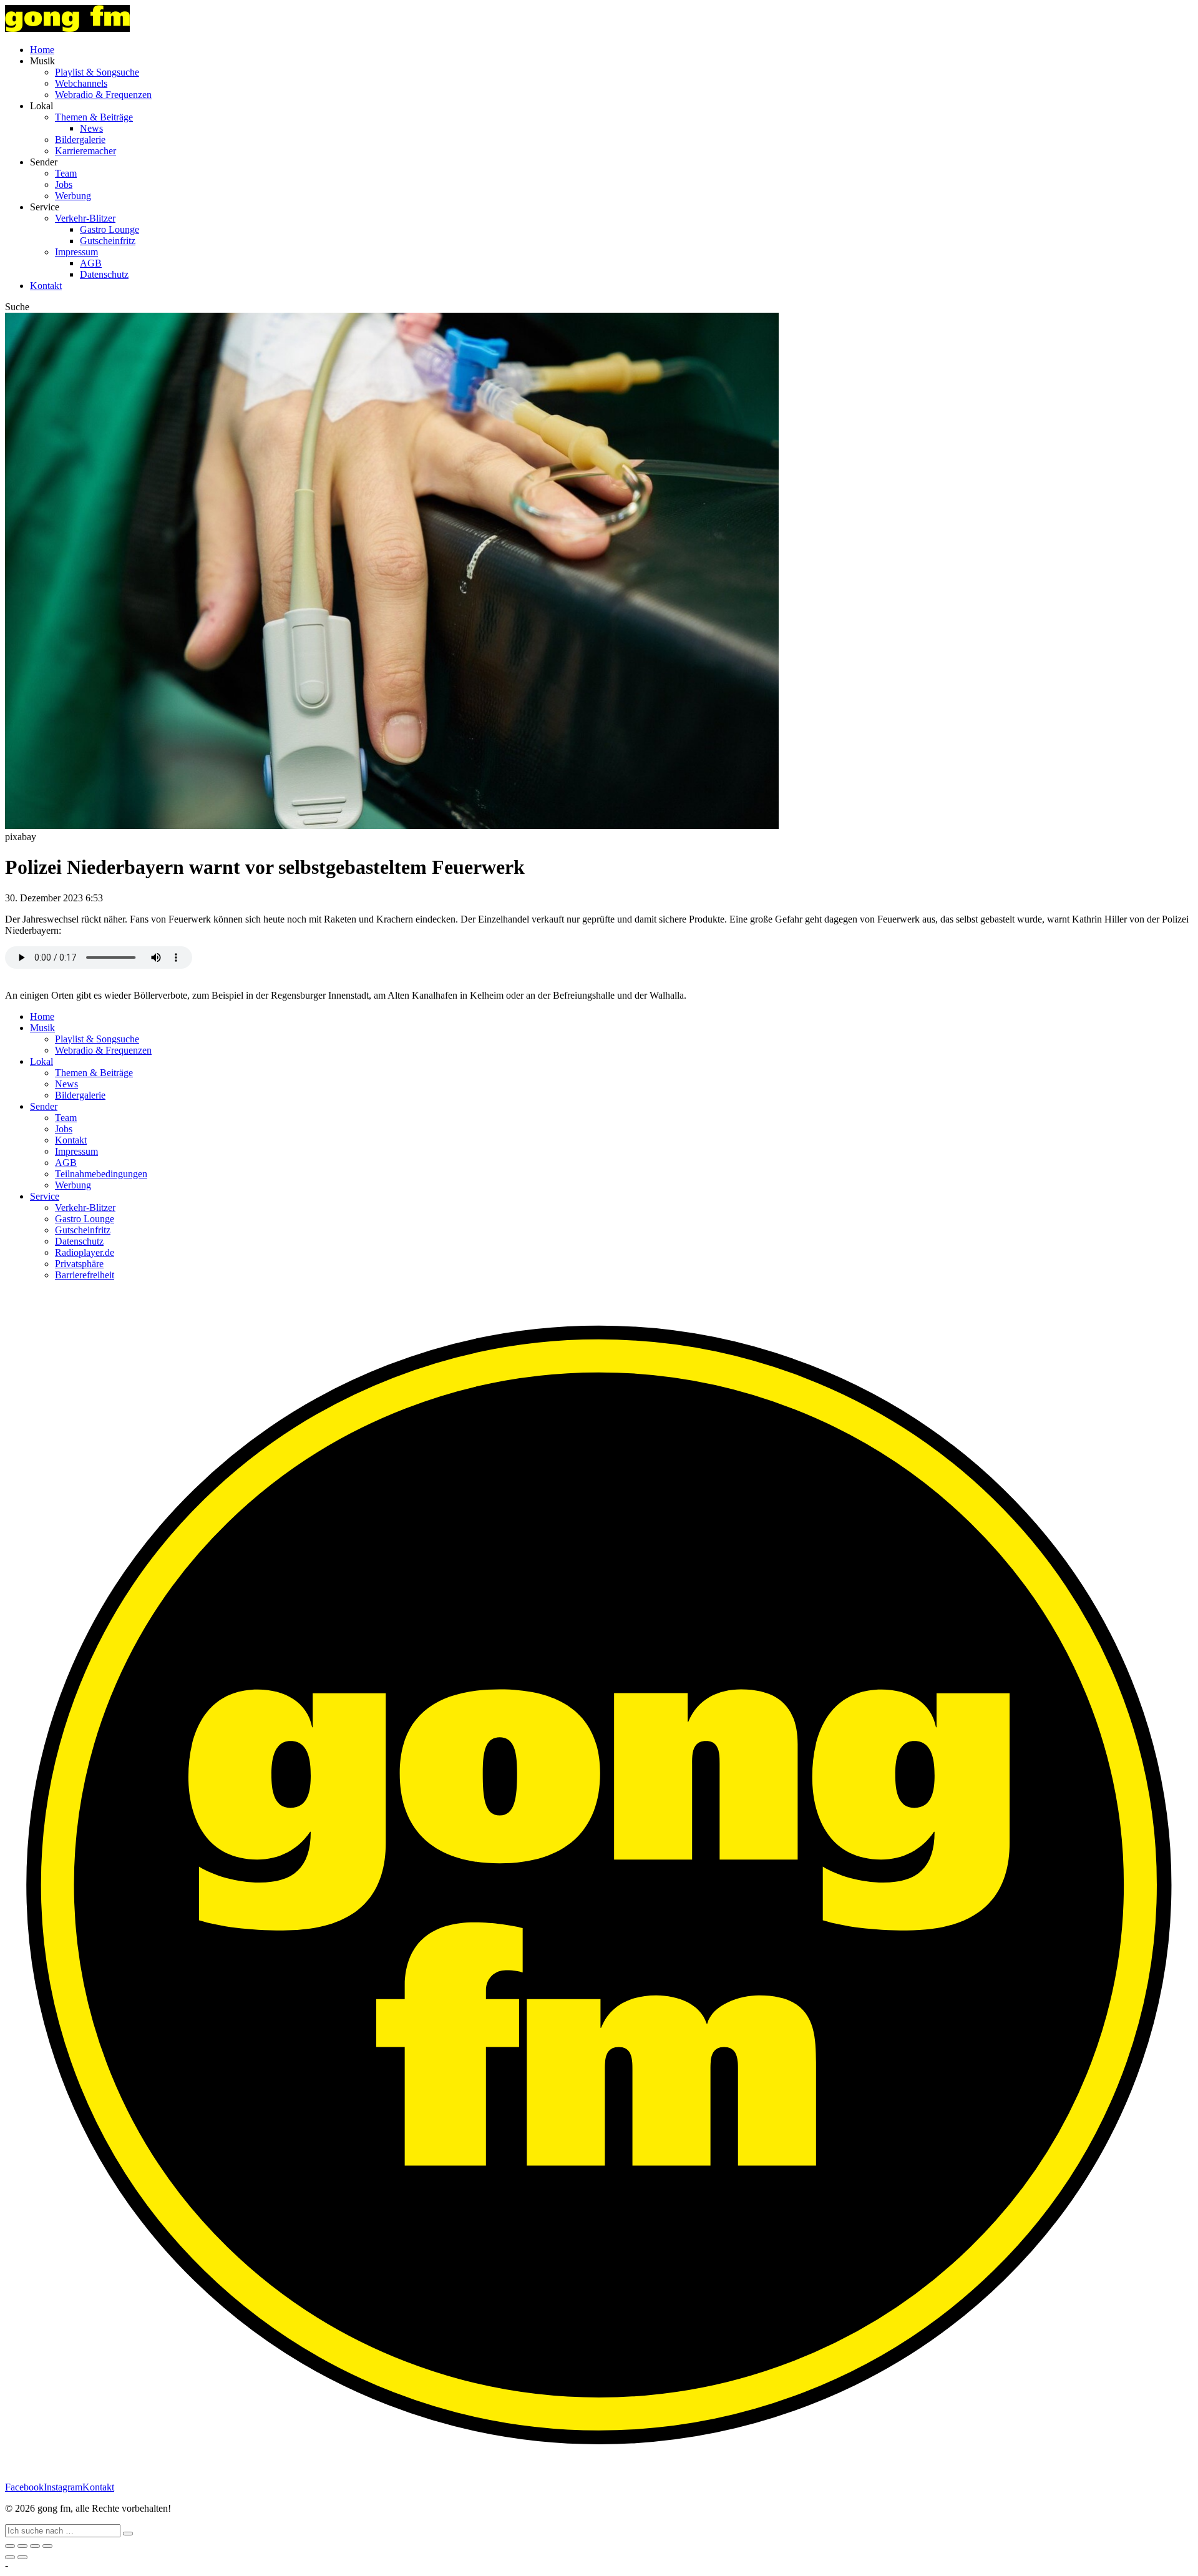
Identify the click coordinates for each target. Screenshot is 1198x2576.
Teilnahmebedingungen (101, 1174)
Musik (42, 1028)
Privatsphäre (79, 1264)
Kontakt (46, 286)
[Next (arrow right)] (22, 2557)
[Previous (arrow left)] (10, 2557)
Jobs (64, 184)
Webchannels (81, 83)
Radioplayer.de (85, 1252)
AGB (91, 263)
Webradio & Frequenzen (103, 95)
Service (45, 1196)
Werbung (73, 196)
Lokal (41, 1061)
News (91, 128)
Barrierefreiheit (85, 1275)
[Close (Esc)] (10, 2546)
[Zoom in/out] (47, 2546)
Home (42, 50)
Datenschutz (104, 274)
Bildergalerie (80, 140)
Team (66, 173)
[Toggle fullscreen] (35, 2546)
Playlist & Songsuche (97, 72)
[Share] (22, 2546)
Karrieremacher (85, 151)
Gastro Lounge (110, 229)
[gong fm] (67, 28)
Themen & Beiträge (94, 117)
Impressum (76, 252)
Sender (44, 1106)
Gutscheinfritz (108, 241)
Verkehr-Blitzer (85, 218)
